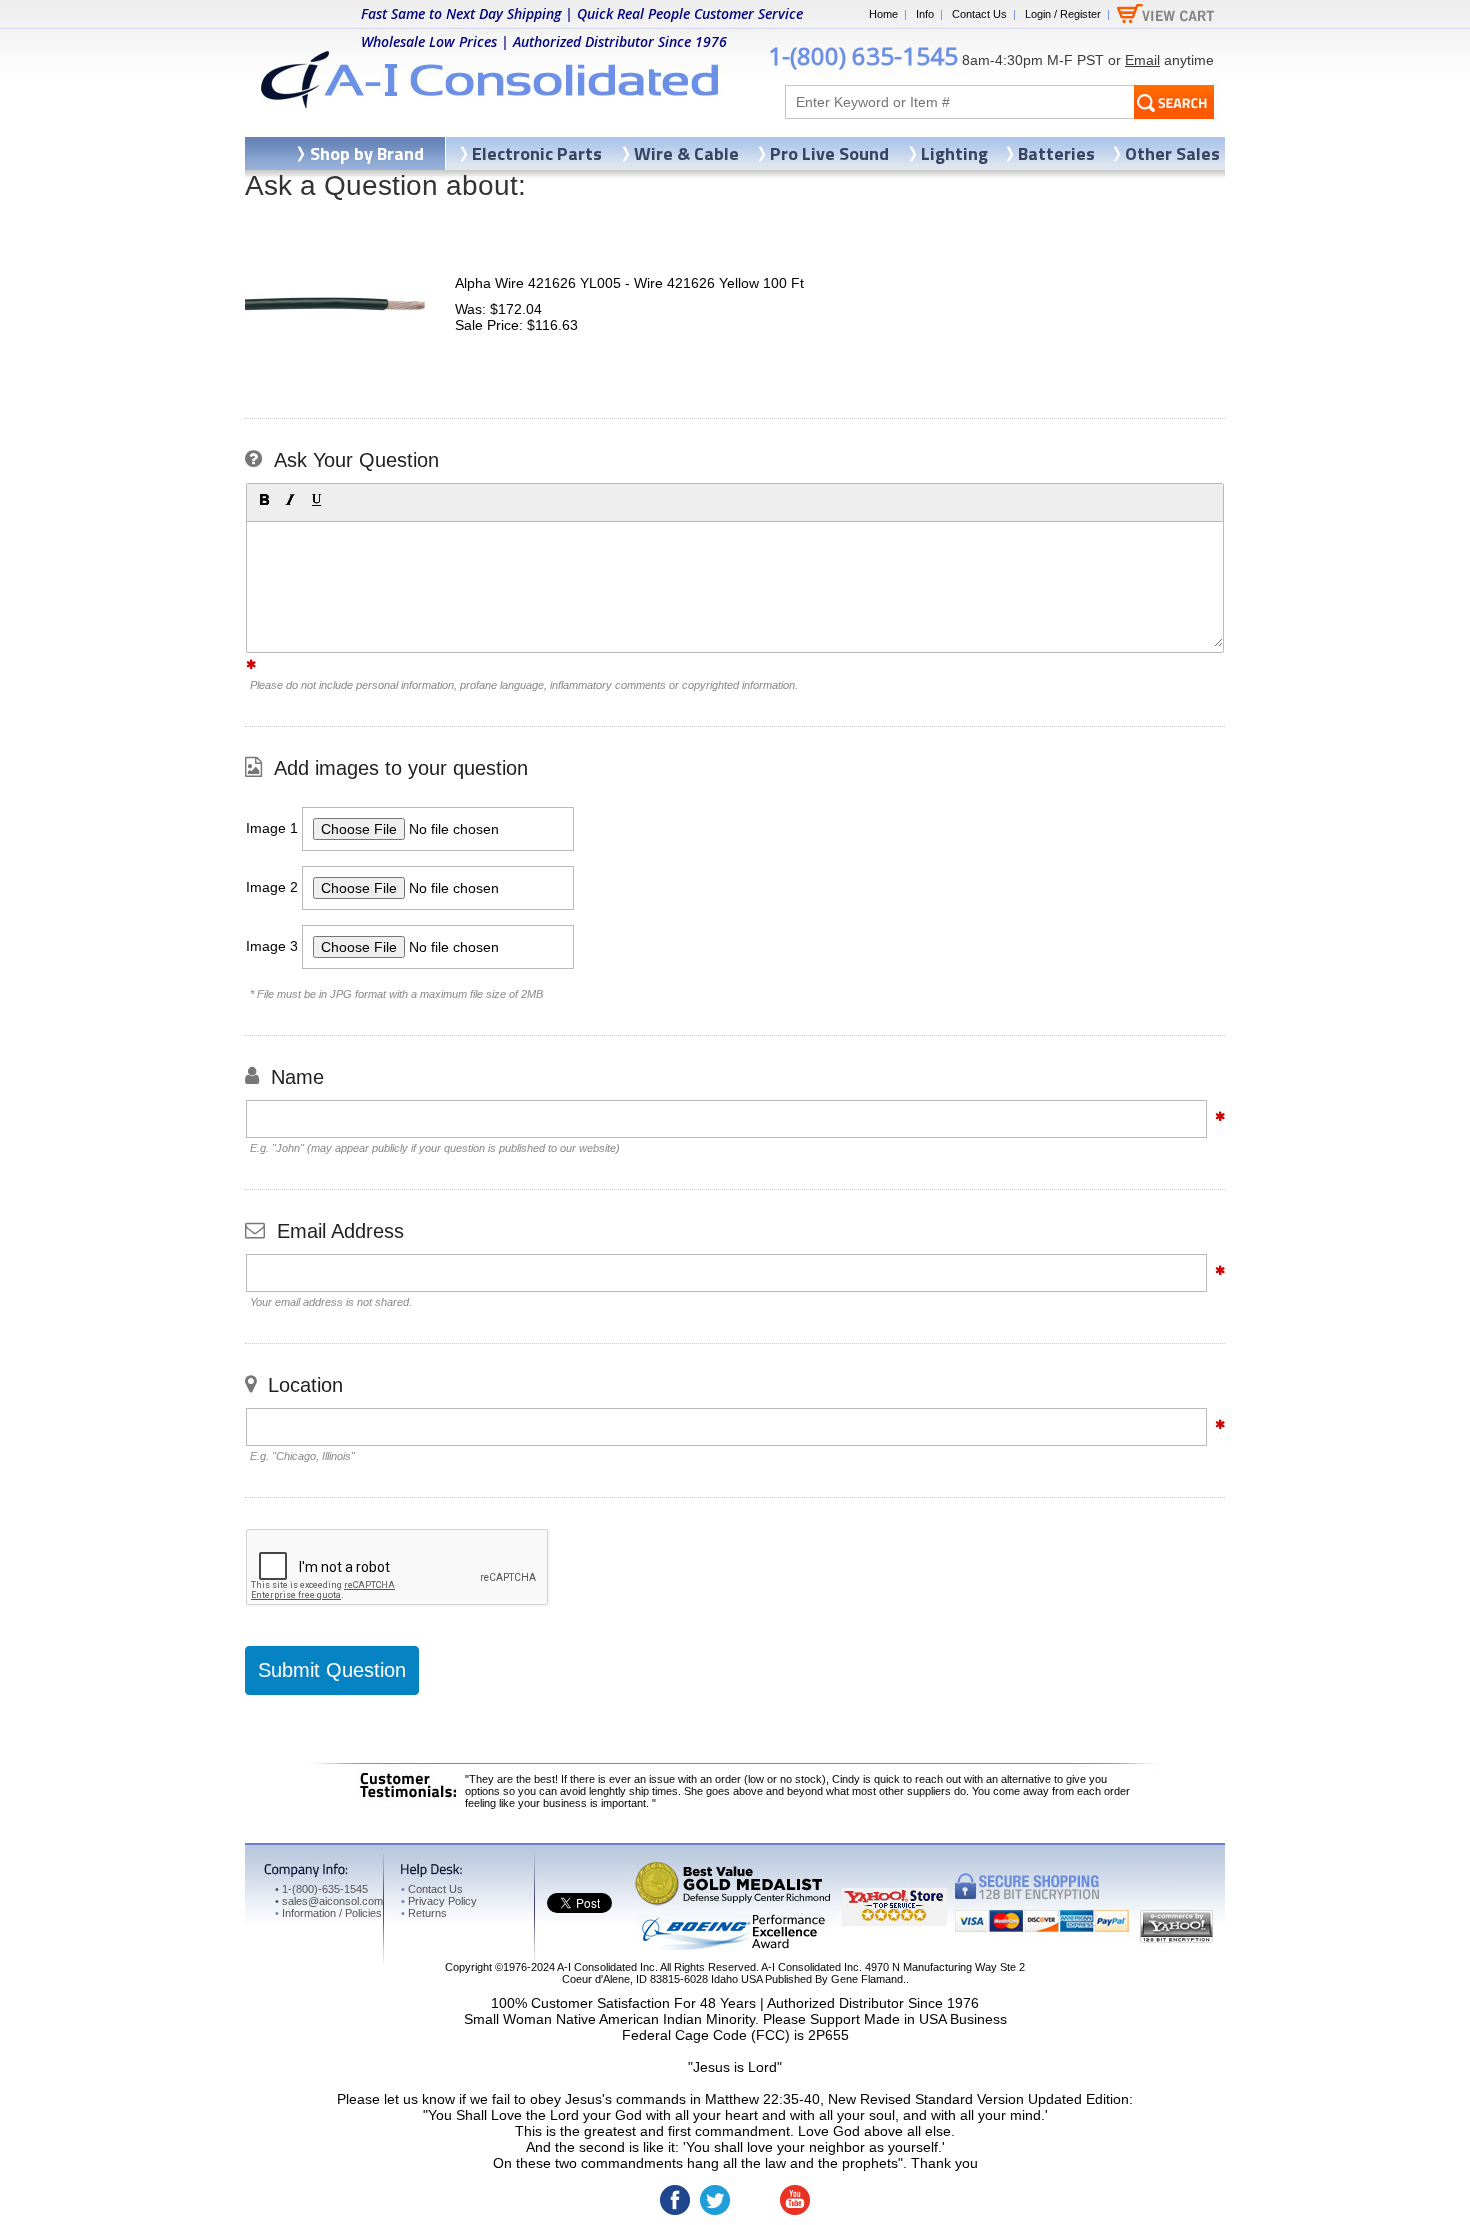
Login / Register (1063, 14)
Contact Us (979, 14)
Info (925, 14)
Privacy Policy (439, 1901)
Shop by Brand (367, 153)
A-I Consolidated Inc (606, 1967)
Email (1142, 60)
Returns (424, 1913)
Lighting (954, 153)
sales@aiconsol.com (332, 1901)
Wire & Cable (686, 153)
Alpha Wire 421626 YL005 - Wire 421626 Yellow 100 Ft (629, 283)
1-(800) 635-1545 (863, 55)
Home (883, 14)
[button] (264, 500)
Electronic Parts (537, 153)
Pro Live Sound (829, 153)
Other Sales (1172, 153)
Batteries (1056, 153)
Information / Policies (328, 1913)
